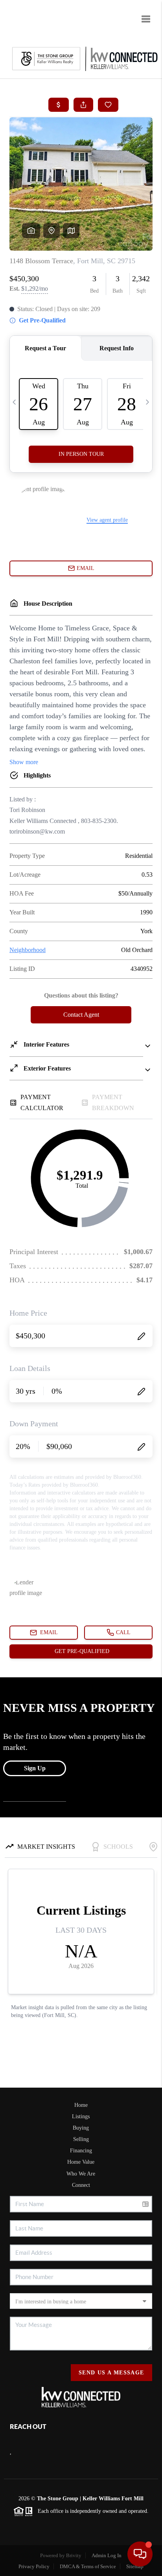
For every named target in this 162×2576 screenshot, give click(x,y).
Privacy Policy (34, 2566)
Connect (81, 2185)
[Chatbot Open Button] (140, 2554)
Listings (81, 2116)
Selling (81, 2139)
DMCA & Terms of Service (88, 2566)
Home (81, 2105)
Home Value (81, 2162)
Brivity (74, 2555)
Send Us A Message (111, 2373)
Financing (81, 2151)
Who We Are (81, 2174)
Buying (81, 2128)
